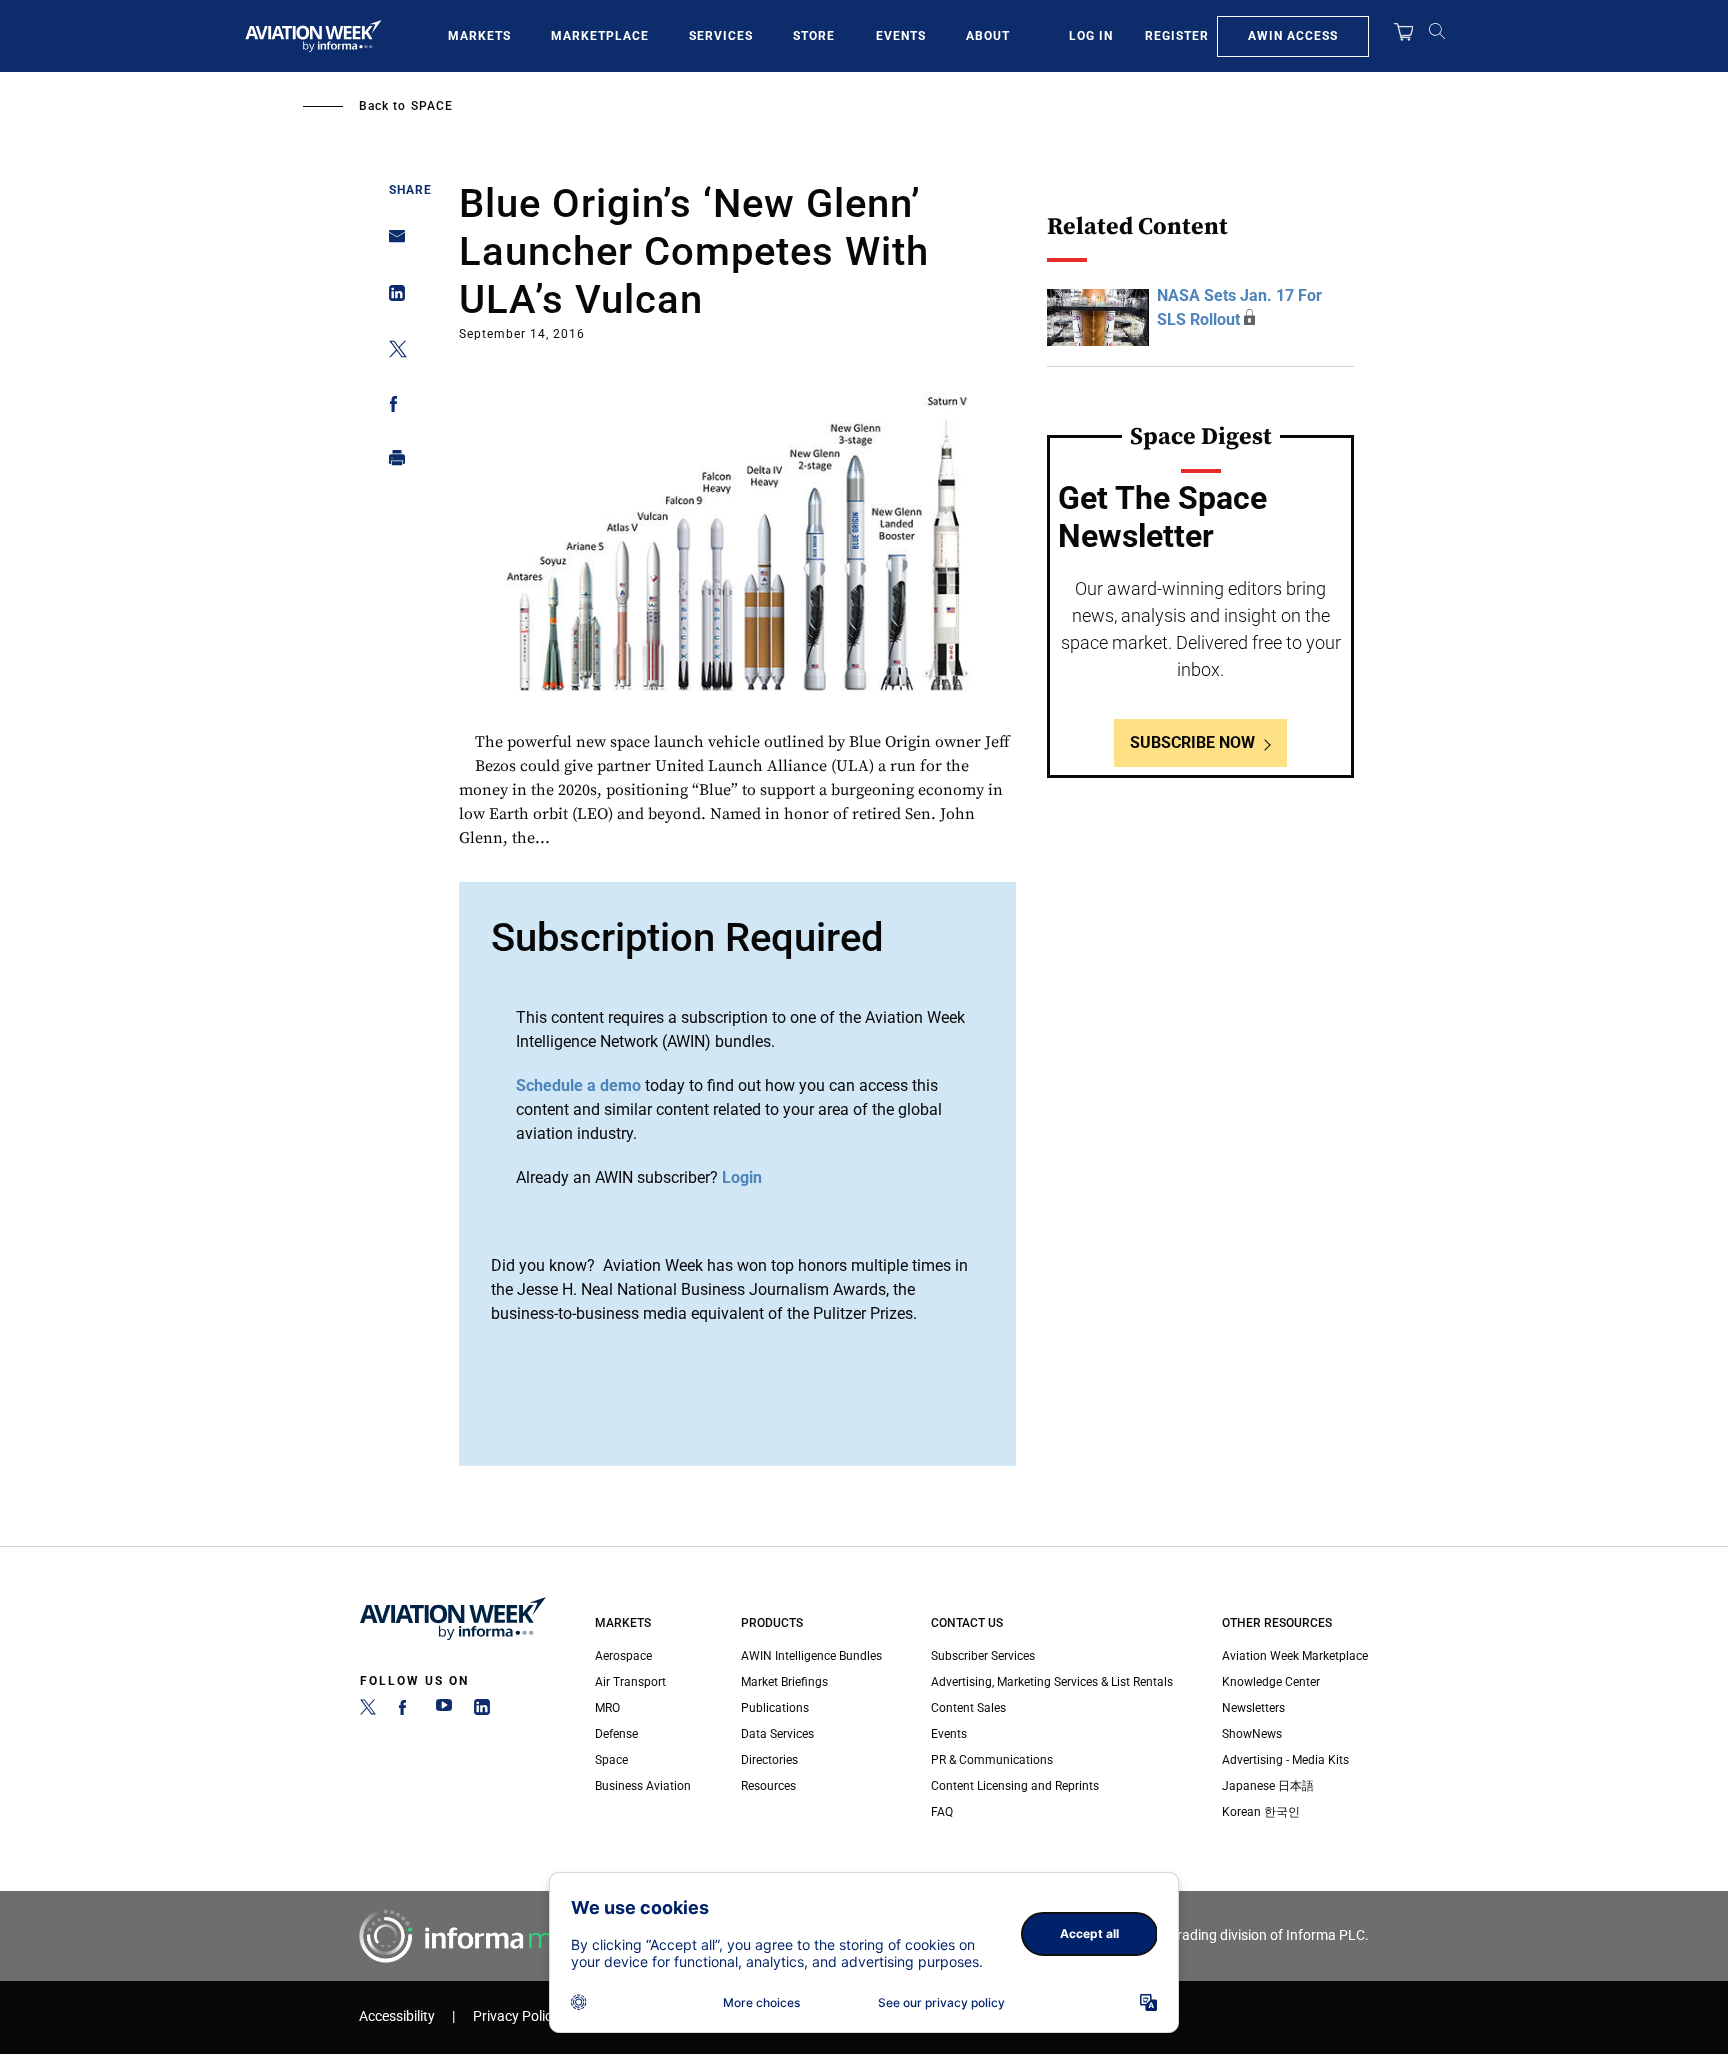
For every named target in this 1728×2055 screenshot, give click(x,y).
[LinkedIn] (482, 1711)
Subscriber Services (983, 1656)
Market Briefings (784, 1682)
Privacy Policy (516, 2016)
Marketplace (600, 36)
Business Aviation (643, 1786)
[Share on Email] (391, 242)
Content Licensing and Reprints (1015, 1786)
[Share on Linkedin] (391, 297)
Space (432, 106)
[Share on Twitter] (391, 352)
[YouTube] (444, 1711)
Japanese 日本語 (1268, 1786)
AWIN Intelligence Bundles (811, 1656)
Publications (775, 1708)
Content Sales (968, 1708)
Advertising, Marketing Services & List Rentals (1052, 1682)
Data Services (777, 1734)
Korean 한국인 (1261, 1812)
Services (721, 36)
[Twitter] (368, 1711)
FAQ (942, 1812)
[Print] (391, 462)
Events (901, 36)
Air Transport (630, 1682)
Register (1177, 36)
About (988, 36)
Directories (769, 1760)
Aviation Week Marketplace (1295, 1656)
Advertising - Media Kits (1285, 1760)
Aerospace (623, 1656)
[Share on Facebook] (391, 407)
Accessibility (397, 2016)
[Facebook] (406, 1711)
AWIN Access (1293, 36)
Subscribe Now (1192, 742)
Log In (1091, 36)
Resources (768, 1786)
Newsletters (1253, 1708)
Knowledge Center (1271, 1682)
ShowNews (1252, 1734)
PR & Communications (992, 1760)
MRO (607, 1708)
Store (814, 36)
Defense (616, 1734)
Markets (479, 36)
